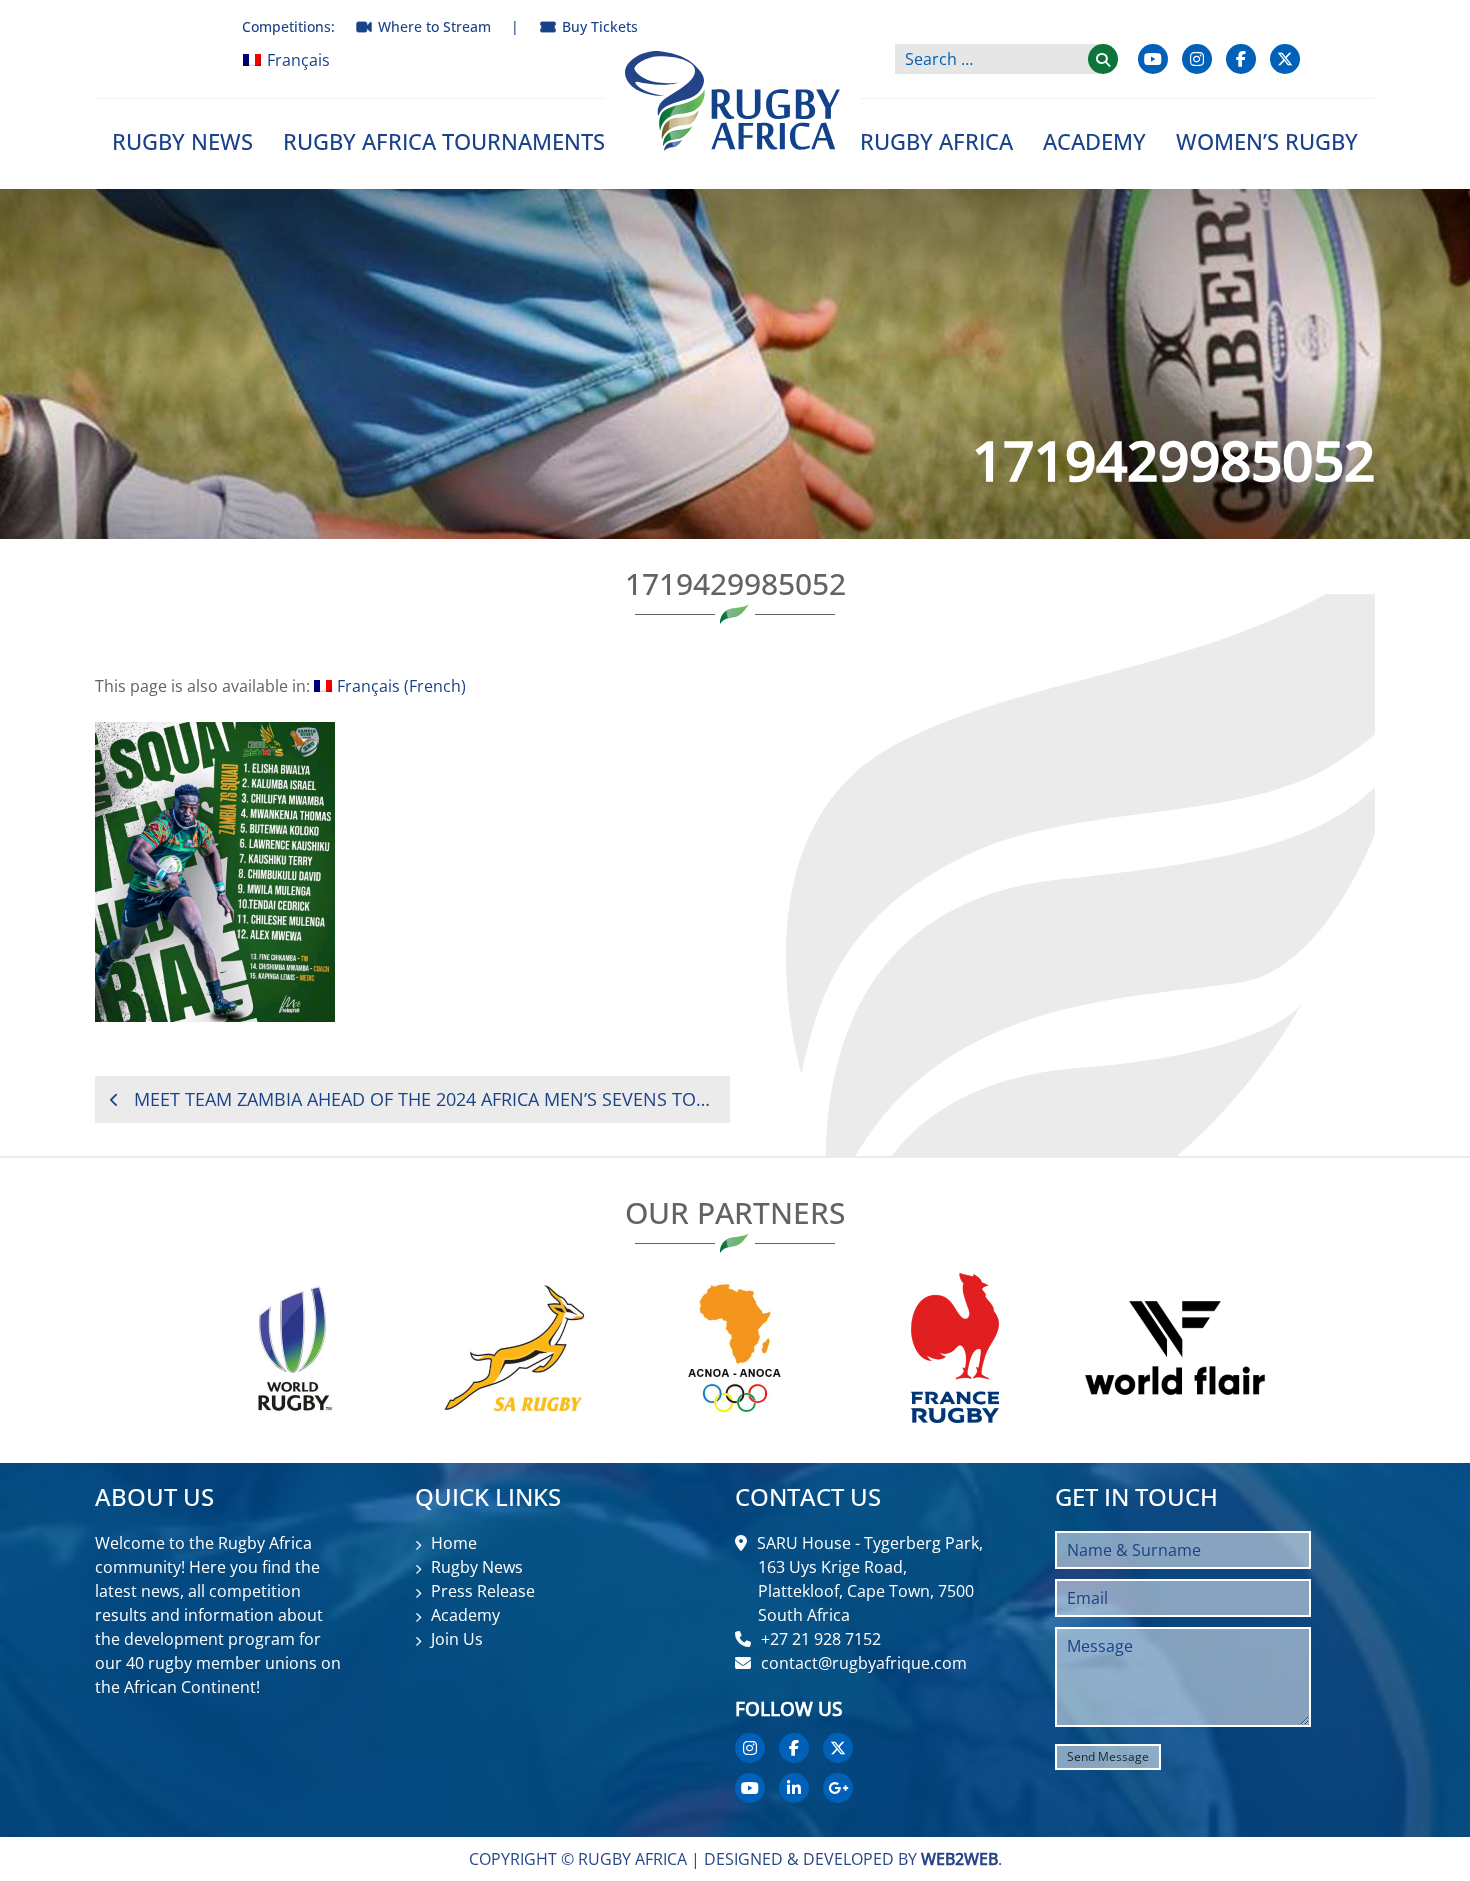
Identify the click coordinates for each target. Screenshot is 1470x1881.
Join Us (457, 1639)
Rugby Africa (936, 141)
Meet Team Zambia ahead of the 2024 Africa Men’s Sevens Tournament (424, 1099)
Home (454, 1543)
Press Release (483, 1591)
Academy (1094, 141)
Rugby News (182, 141)
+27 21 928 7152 (821, 1639)
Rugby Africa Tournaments (444, 141)
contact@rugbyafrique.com (864, 1663)
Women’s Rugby (1267, 141)
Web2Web (959, 1859)
